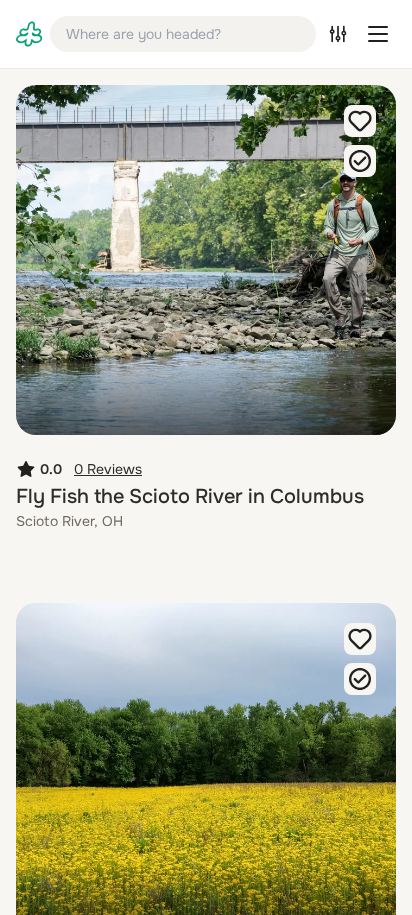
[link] (29, 34)
